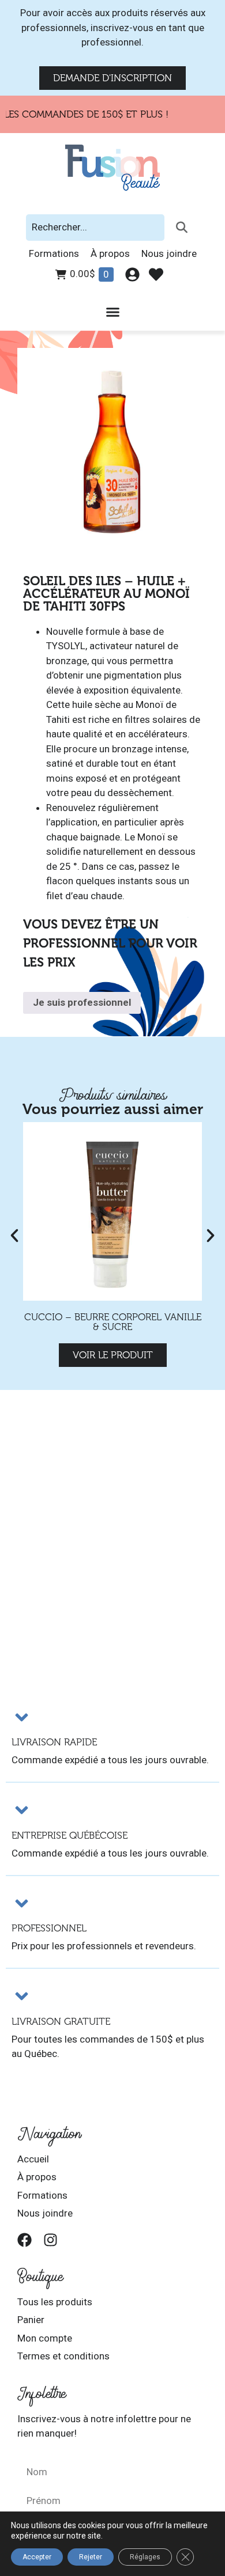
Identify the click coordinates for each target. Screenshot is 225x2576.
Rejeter (91, 2557)
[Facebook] (25, 2240)
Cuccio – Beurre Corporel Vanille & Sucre (113, 1322)
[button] (14, 1236)
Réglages (145, 2557)
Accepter (37, 2557)
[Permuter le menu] (113, 312)
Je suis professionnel (82, 1002)
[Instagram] (50, 2240)
